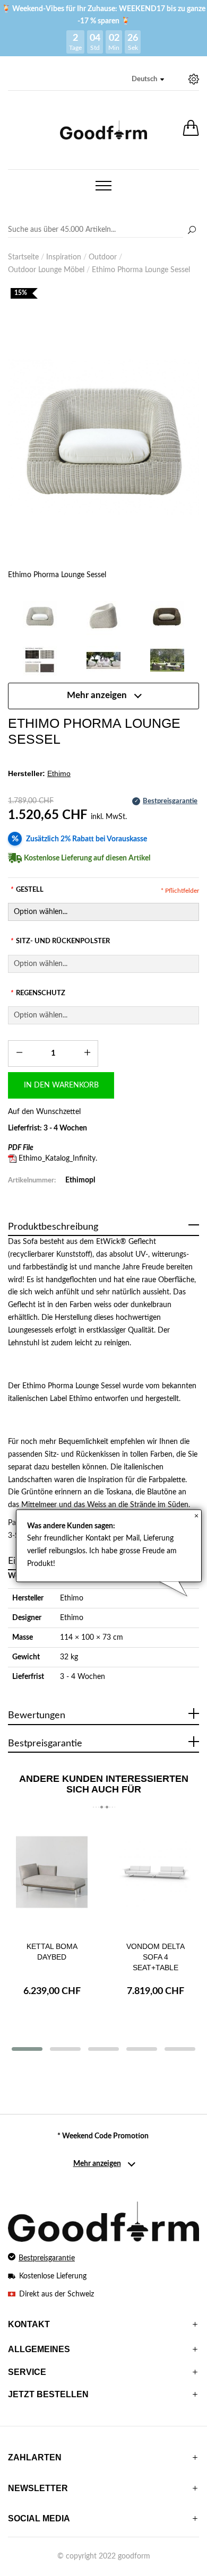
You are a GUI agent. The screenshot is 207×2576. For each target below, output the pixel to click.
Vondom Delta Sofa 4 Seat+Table (156, 1957)
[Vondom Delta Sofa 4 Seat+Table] (155, 1877)
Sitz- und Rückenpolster (60, 941)
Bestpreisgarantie (47, 2258)
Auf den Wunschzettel (44, 1112)
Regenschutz (38, 993)
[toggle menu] (103, 186)
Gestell (27, 890)
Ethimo (72, 1598)
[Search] (103, 230)
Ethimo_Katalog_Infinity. (58, 1159)
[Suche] (192, 231)
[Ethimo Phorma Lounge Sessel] (103, 437)
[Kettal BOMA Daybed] (52, 1877)
